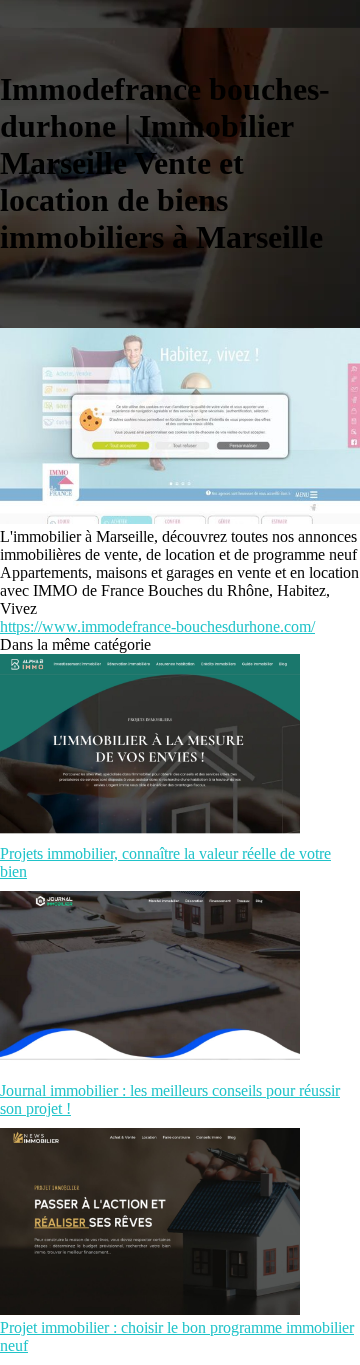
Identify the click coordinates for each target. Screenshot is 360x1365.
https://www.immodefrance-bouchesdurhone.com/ (157, 626)
